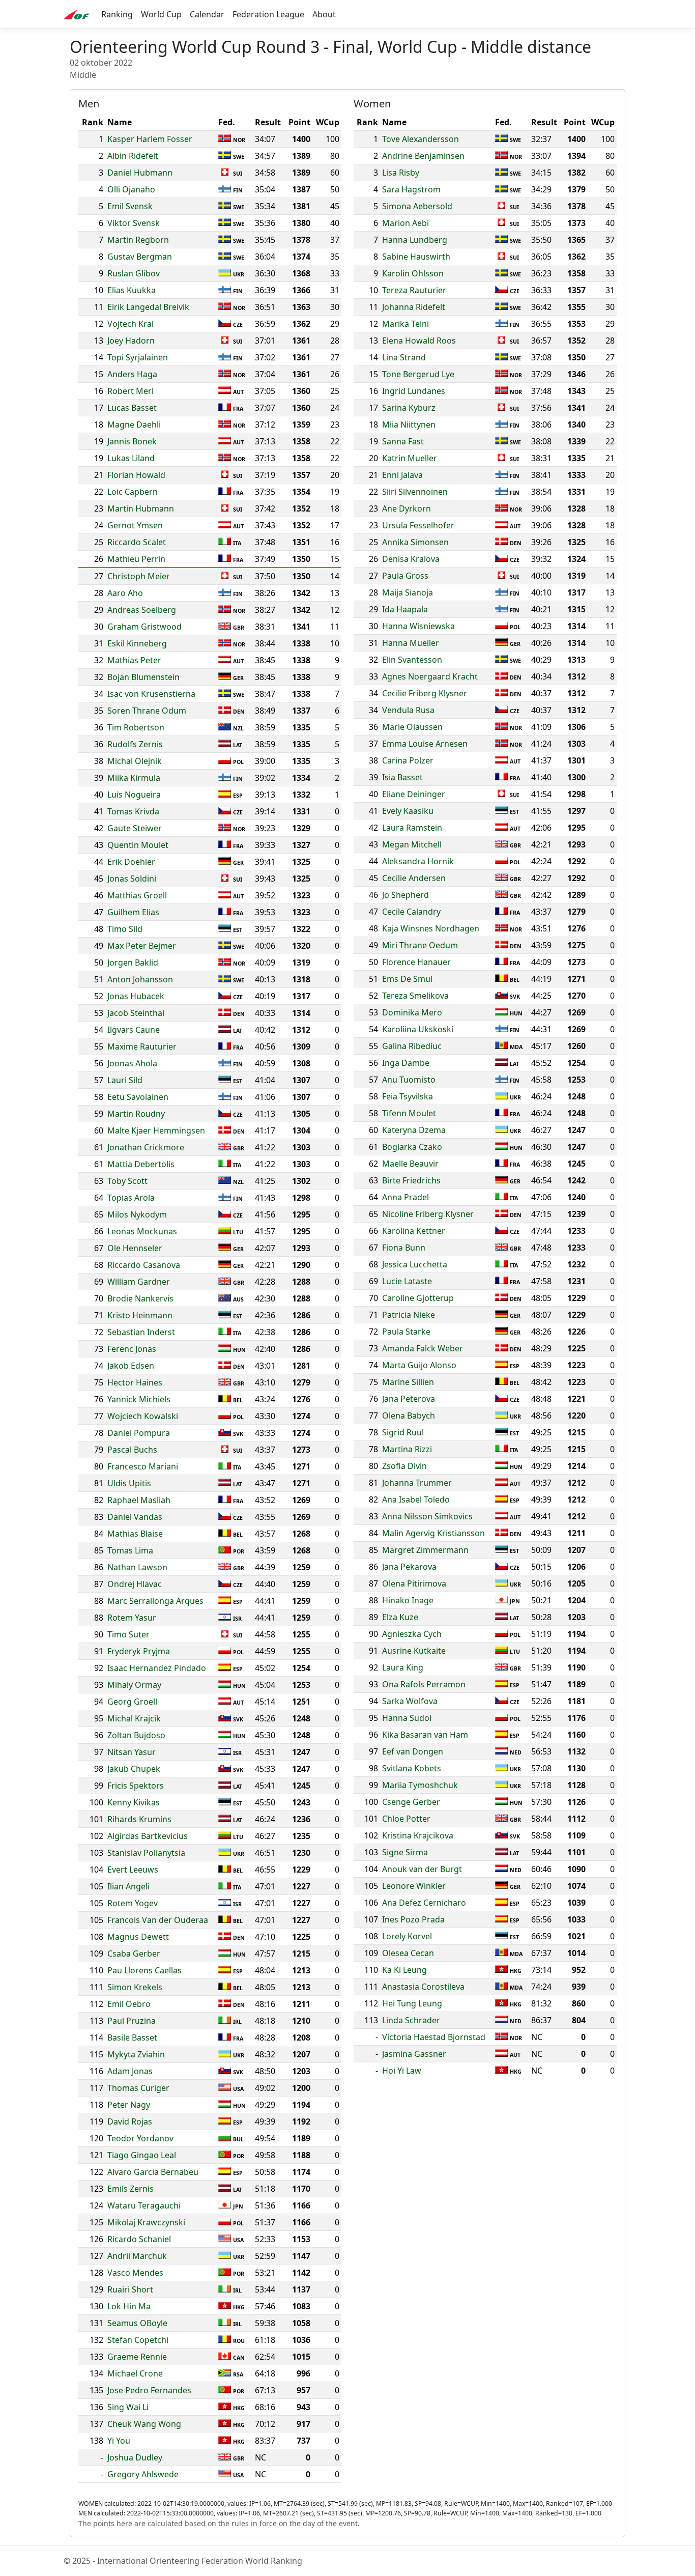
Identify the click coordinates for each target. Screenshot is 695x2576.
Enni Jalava (402, 475)
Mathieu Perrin (136, 559)
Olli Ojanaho (131, 189)
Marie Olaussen (412, 727)
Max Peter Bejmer (142, 946)
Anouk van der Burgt (422, 1869)
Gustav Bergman (140, 257)
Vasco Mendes (135, 2273)
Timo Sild (125, 929)
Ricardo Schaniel (139, 2239)
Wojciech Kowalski (143, 1416)
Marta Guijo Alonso (419, 1365)
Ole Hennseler (135, 1248)
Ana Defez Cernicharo (424, 1903)
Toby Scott (127, 1181)
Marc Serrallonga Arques (155, 1601)
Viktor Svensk (134, 223)
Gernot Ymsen (135, 525)
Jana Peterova (409, 1399)
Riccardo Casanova (144, 1265)
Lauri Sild (125, 1080)
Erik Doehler (131, 862)
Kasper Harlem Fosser (150, 139)
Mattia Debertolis (141, 1164)
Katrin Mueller (410, 458)
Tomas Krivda (133, 811)
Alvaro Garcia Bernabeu (153, 2172)
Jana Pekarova (409, 1567)
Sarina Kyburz (409, 408)
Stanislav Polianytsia (146, 1853)
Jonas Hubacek (136, 996)
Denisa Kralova (411, 559)
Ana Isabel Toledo (416, 1499)
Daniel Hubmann (140, 173)
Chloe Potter (406, 1819)
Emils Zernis (131, 2189)
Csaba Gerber (134, 1954)
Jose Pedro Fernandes (149, 2390)
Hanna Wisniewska (418, 626)
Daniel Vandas (135, 1517)
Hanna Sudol (407, 1718)
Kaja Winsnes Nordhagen (431, 928)
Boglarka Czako (412, 1147)
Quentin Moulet (138, 845)
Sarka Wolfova (410, 1701)
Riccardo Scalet (137, 542)
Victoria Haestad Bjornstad (434, 2037)
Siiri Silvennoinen (415, 492)
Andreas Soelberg (142, 610)
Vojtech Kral (131, 324)
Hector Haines (135, 1382)
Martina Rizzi (407, 1449)
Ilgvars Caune (134, 1030)
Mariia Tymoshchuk (420, 1785)
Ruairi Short (130, 2289)
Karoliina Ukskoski (418, 1029)
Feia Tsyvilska (408, 1096)
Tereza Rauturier (414, 290)
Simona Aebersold (417, 206)
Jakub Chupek (134, 1769)
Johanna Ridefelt (414, 307)
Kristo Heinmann (140, 1315)
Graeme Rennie (137, 2357)
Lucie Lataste (407, 1281)
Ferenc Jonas (132, 1349)
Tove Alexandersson (421, 139)
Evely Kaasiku (408, 811)
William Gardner (139, 1282)
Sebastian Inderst (141, 1332)
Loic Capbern (133, 492)
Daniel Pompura (139, 1433)
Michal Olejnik (135, 761)
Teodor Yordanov (140, 2138)
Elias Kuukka (132, 290)
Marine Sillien (408, 1382)
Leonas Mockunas (142, 1231)
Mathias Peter (134, 660)
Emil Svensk (130, 206)
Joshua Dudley (135, 2457)
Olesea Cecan (408, 1953)
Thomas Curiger (138, 2088)
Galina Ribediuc (412, 1046)
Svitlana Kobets (412, 1768)
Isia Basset (402, 777)
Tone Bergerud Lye (418, 374)
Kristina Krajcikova (418, 1835)
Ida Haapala (405, 609)
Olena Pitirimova (414, 1583)
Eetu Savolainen (138, 1097)
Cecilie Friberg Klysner (425, 693)
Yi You (119, 2441)
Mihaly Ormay (134, 1685)
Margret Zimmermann (425, 1550)
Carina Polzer (408, 760)
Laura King (403, 1667)
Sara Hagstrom (411, 189)
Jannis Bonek (132, 441)
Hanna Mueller (411, 643)
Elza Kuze (400, 1617)
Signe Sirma (405, 1852)
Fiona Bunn (404, 1248)
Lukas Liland (131, 458)
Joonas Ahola (132, 1063)
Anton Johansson (140, 979)
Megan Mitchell (412, 844)
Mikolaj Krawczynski (146, 2222)
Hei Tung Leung (412, 2003)
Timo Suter (128, 1634)
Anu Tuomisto (409, 1080)
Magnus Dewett (138, 1937)
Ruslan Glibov (134, 273)
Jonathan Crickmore (146, 1147)
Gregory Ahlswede (143, 2474)
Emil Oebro (129, 2004)
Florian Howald (136, 475)
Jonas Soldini (132, 879)
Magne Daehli (134, 424)
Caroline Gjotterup (418, 1298)
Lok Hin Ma (129, 2306)
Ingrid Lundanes (414, 391)
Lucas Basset (132, 408)
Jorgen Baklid (133, 963)
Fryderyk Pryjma (139, 1651)
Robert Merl (131, 391)
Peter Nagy (129, 2105)
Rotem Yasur (132, 1618)
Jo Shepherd (406, 895)
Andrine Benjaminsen (423, 156)
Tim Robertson (136, 727)
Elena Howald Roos (419, 341)
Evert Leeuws (133, 1870)
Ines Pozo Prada (413, 1919)
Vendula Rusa (408, 710)
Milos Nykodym (137, 1214)
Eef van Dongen (413, 1751)
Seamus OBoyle (137, 2323)
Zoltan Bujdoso (136, 1735)
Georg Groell (132, 1702)
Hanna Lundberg (415, 240)
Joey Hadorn (131, 341)
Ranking (117, 14)
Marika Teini (406, 324)
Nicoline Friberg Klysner (428, 1214)
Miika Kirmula (134, 778)
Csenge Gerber (411, 1802)
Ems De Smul (407, 979)
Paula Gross (405, 576)
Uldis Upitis (129, 1483)
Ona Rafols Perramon (424, 1684)
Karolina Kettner (414, 1231)
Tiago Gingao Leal (142, 2155)
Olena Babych (409, 1416)
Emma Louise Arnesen (425, 744)
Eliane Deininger (414, 794)
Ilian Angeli (128, 1886)
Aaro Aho (125, 593)
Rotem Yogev (133, 1903)
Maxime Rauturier (142, 1046)
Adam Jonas (130, 2071)
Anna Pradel (406, 1197)
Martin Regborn (138, 240)
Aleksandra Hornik (418, 861)
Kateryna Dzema (414, 1130)
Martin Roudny (136, 1114)
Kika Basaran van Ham (425, 1735)
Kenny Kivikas (134, 1802)
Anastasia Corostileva (423, 1987)
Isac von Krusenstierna (151, 694)
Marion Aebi (406, 223)
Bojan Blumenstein (143, 677)
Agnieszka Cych (412, 1634)
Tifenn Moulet (409, 1113)
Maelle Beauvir (410, 1164)
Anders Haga (132, 374)
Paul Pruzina (132, 2021)
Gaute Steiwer (135, 828)
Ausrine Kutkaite (414, 1651)
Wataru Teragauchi (144, 2205)
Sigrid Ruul (403, 1432)
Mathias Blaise (135, 1534)
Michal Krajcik (134, 1718)
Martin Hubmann (141, 508)
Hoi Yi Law (402, 2071)
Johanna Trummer (417, 1483)
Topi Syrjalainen (138, 357)
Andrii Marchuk (137, 2256)
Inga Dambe (406, 1063)
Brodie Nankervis (140, 1298)
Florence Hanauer (416, 962)
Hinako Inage (408, 1600)
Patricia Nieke (409, 1315)
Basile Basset (132, 2037)
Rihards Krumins (139, 1819)
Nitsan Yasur (132, 1752)
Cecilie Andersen (414, 878)
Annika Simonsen (415, 542)
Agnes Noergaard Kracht (430, 676)
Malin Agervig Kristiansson (433, 1533)
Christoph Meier (139, 576)
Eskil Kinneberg (137, 643)
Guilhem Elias (133, 912)
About (324, 14)
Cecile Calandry (411, 912)
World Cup (161, 14)
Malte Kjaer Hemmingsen (156, 1130)
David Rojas (130, 2121)
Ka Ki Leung (404, 1970)
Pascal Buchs (132, 1450)
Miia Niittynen (409, 424)
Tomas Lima (130, 1550)
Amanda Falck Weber (423, 1348)
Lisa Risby (401, 173)
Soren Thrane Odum (147, 711)
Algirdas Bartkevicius (148, 1836)
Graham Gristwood (144, 627)
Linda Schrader (411, 2020)
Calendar (207, 14)
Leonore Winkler (414, 1886)
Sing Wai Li (128, 2407)
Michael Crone (135, 2373)
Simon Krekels (135, 1987)
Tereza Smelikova (415, 996)
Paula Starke (406, 1332)
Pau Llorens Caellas (144, 1970)
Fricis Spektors (136, 1786)
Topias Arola (131, 1198)
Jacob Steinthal (136, 1013)
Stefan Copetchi (138, 2340)
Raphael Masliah (139, 1500)
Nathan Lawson (137, 1567)
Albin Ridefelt (133, 156)
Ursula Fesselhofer (418, 525)
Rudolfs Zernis (135, 744)
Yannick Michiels (139, 1399)
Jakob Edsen (131, 1366)
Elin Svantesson (412, 660)
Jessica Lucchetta (415, 1264)
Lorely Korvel (407, 1936)
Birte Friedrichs (411, 1180)
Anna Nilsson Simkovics (427, 1516)
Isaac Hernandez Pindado (157, 1668)
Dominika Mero (412, 1012)
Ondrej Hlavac (135, 1584)
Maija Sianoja (408, 592)
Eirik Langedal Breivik (148, 307)
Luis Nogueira (134, 795)
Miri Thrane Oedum (420, 945)
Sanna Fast (403, 441)
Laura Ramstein (412, 828)
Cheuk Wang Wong (144, 2424)
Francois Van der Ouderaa (158, 1920)
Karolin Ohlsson (413, 273)
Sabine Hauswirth (416, 257)
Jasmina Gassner (414, 2054)
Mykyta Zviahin (136, 2054)
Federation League (268, 14)
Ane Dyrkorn (407, 508)
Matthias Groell (137, 895)
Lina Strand (404, 357)
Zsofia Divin (404, 1466)
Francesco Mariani (143, 1466)
